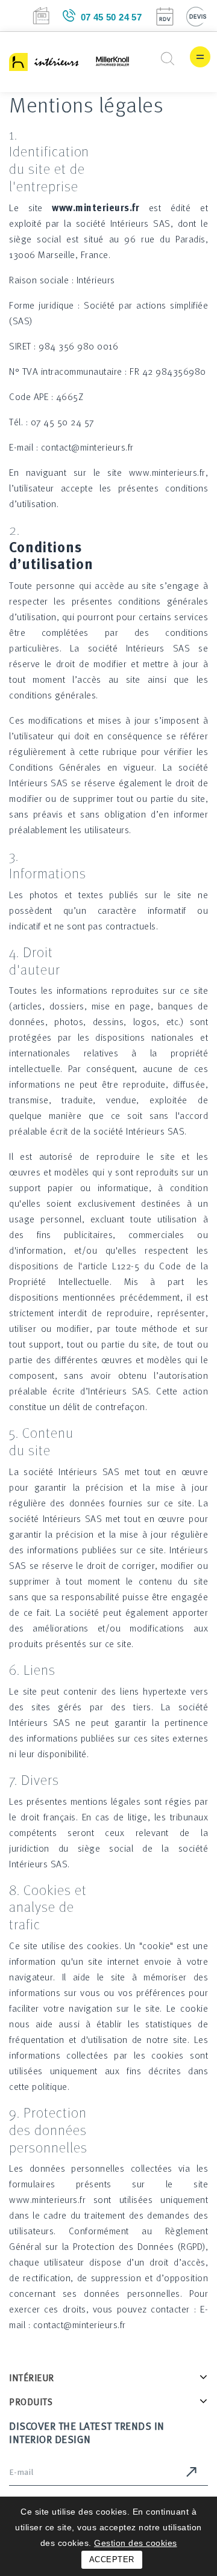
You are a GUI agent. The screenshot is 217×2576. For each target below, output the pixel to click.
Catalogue (41, 16)
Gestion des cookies (136, 2543)
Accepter (112, 2559)
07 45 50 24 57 (112, 17)
